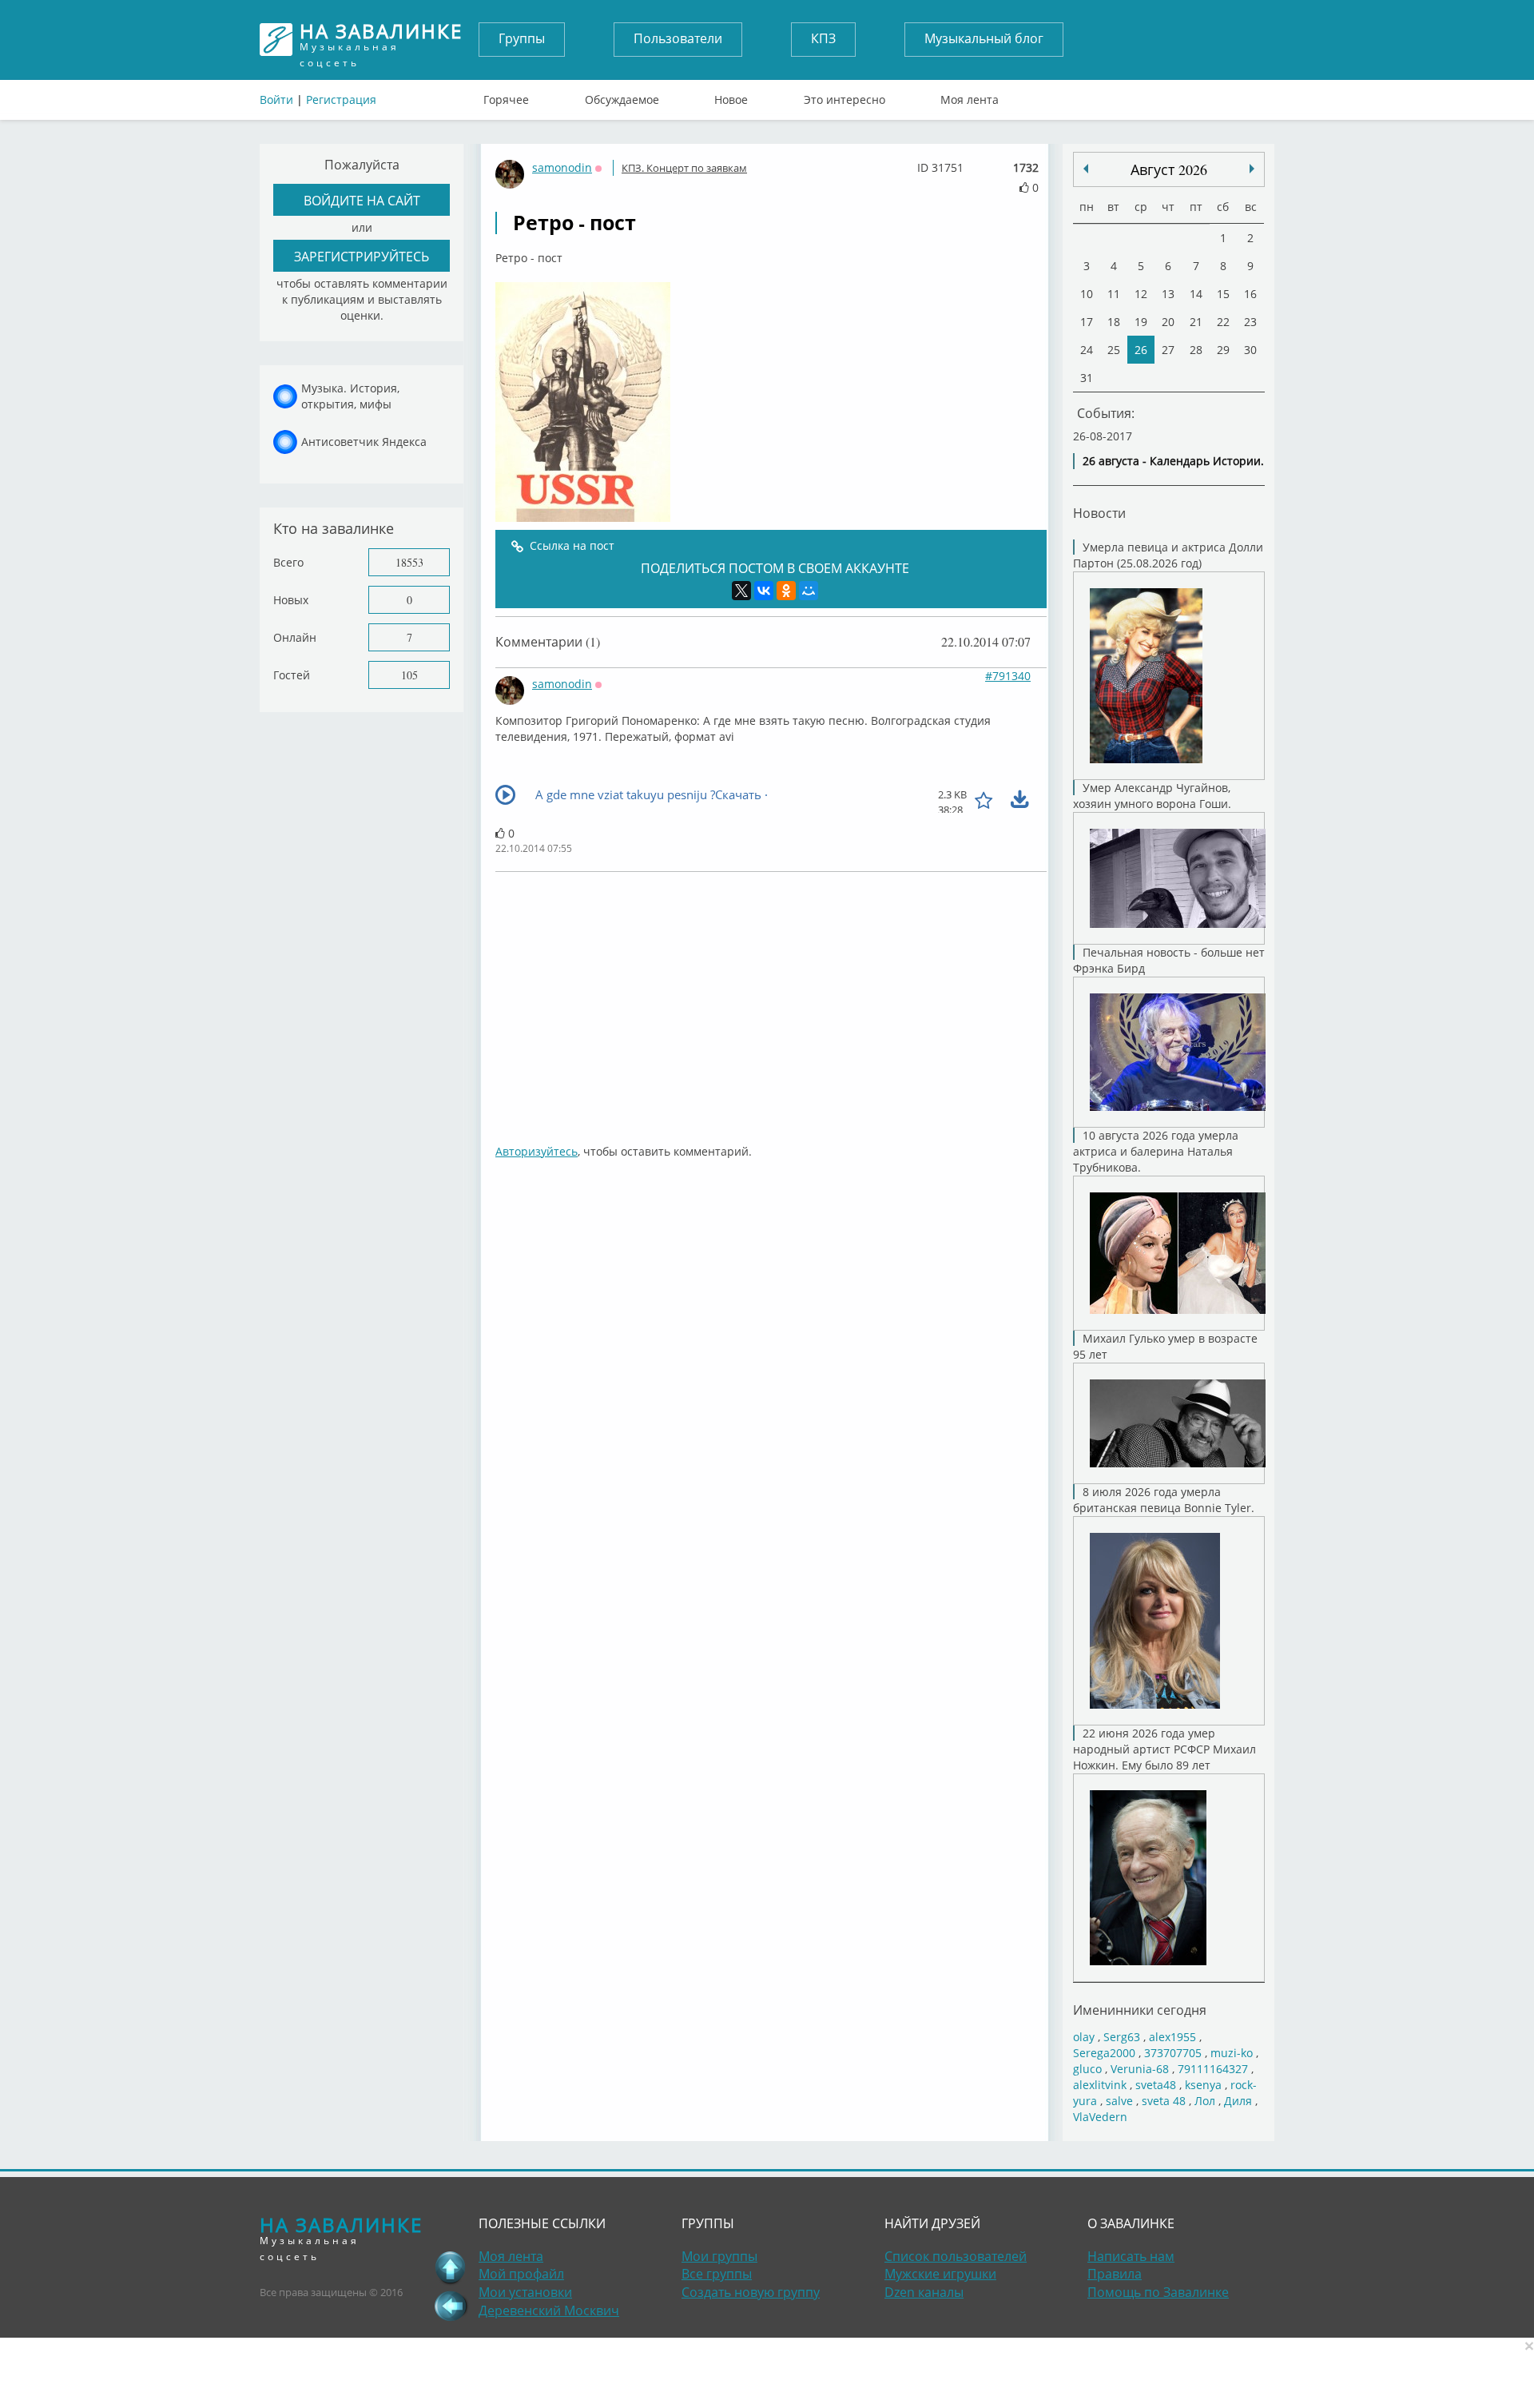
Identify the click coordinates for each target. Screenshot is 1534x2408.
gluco (1087, 2069)
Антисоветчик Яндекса (364, 442)
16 (1250, 294)
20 (1168, 322)
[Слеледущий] (1086, 169)
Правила (1115, 2274)
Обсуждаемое (622, 96)
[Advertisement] (771, 1000)
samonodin (562, 167)
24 (1087, 350)
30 (1250, 350)
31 (1087, 378)
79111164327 (1213, 2069)
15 (1223, 294)
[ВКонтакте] (764, 591)
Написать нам (1131, 2256)
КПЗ (823, 38)
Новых (291, 600)
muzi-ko (1232, 2053)
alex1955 (1172, 2037)
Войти (276, 100)
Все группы (717, 2274)
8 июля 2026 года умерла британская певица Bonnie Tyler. (1164, 1500)
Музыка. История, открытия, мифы (350, 396)
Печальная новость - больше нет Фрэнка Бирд (1169, 960)
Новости (1099, 513)
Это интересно (844, 96)
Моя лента (970, 96)
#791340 (1008, 676)
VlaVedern (1100, 2117)
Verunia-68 (1140, 2069)
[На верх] (451, 2267)
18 (1114, 322)
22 (1223, 322)
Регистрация (341, 100)
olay (1084, 2037)
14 (1196, 294)
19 (1141, 322)
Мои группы (719, 2256)
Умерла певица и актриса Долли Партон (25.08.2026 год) (1168, 555)
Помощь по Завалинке (1158, 2292)
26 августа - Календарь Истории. (1173, 461)
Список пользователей (956, 2256)
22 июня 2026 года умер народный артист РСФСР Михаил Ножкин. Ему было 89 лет (1164, 1749)
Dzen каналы (924, 2292)
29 (1223, 350)
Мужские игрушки (940, 2274)
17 (1087, 322)
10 (1087, 294)
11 (1114, 294)
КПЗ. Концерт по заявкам (684, 168)
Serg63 (1122, 2037)
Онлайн (295, 637)
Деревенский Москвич (549, 2310)
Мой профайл (521, 2274)
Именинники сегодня (1140, 2010)
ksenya (1203, 2085)
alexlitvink (1100, 2085)
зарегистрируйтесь (362, 256)
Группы (522, 38)
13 (1168, 294)
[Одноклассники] (786, 591)
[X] (741, 591)
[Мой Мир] (809, 591)
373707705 (1173, 2053)
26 (1141, 350)
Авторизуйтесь (537, 1151)
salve (1119, 2101)
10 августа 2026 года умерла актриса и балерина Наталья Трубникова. (1156, 1151)
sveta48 (1156, 2085)
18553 (409, 562)
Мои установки (525, 2292)
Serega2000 (1104, 2053)
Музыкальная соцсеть (381, 40)
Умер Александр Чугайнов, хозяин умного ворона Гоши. (1152, 796)
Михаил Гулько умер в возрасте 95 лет (1165, 1346)
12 (1141, 294)
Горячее (506, 96)
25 (1114, 350)
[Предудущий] (1252, 169)
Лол (1205, 2101)
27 (1168, 350)
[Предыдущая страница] (451, 2306)
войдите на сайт (362, 200)
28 (1196, 350)
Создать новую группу (751, 2292)
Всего (288, 562)
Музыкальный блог (984, 38)
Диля (1238, 2101)
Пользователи (678, 38)
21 (1196, 322)
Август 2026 (1169, 169)
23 (1250, 322)
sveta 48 (1164, 2101)
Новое (731, 96)
